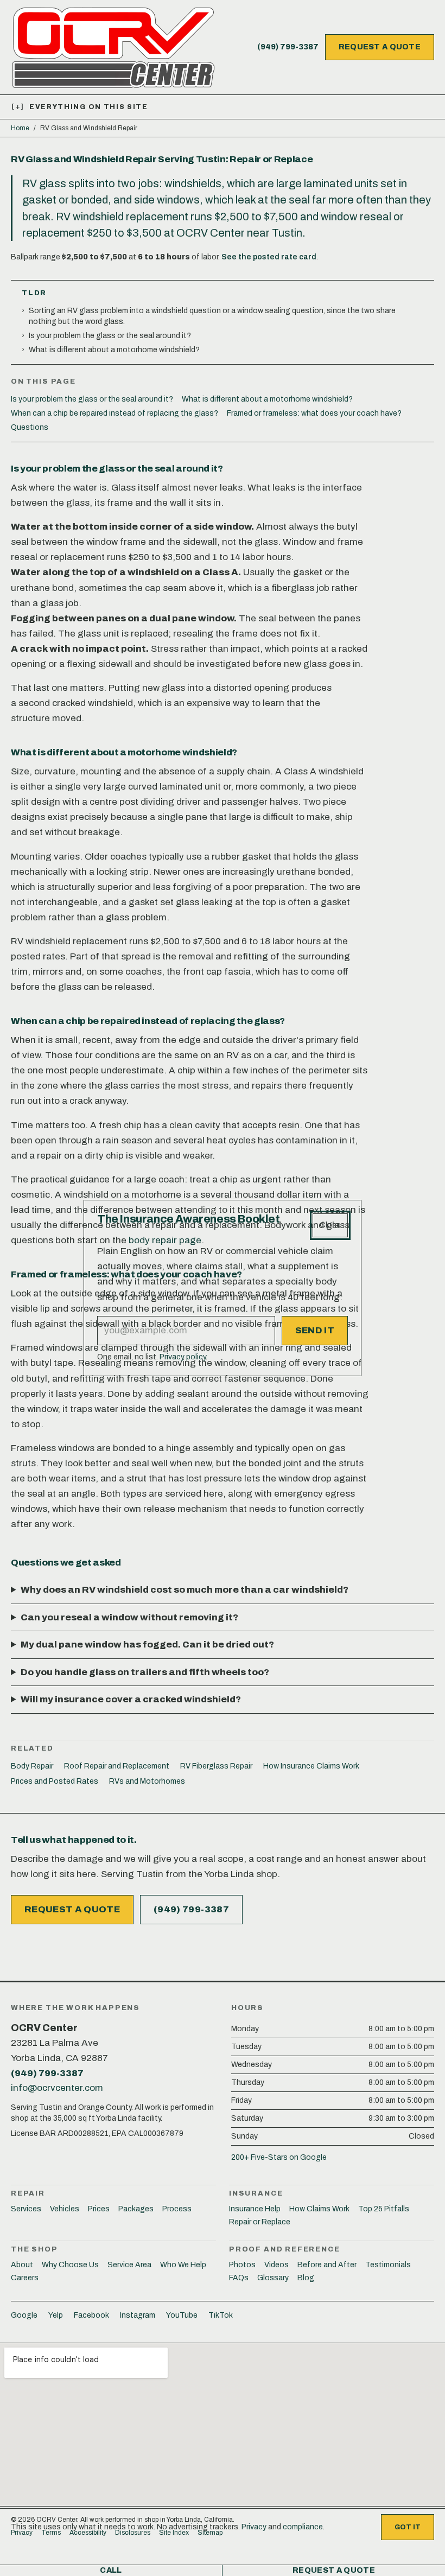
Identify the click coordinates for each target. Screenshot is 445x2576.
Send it (315, 1330)
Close (330, 1225)
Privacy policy (183, 1357)
